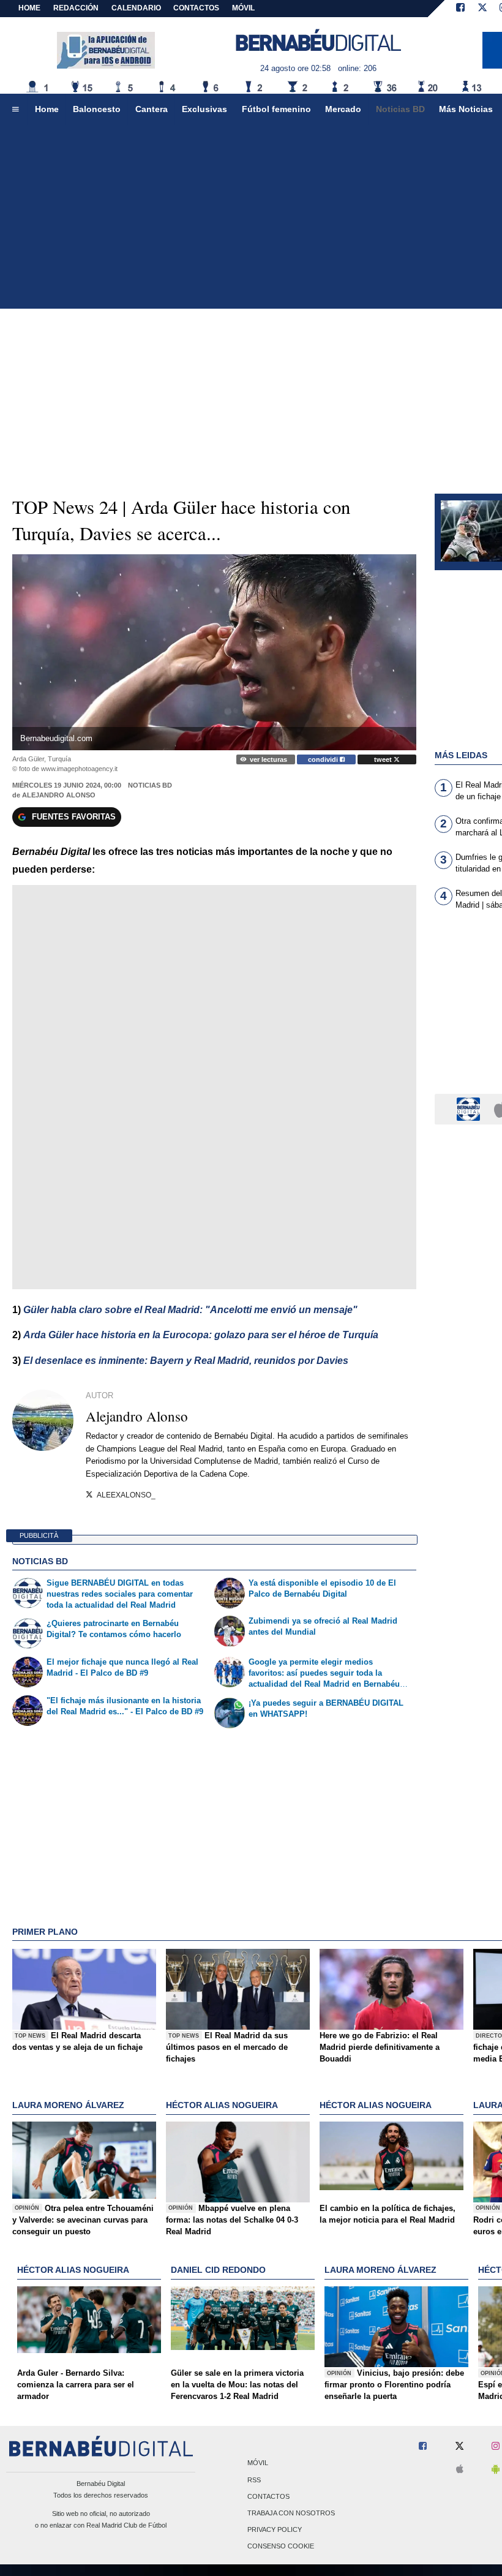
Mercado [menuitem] (343, 109)
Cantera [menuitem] (152, 109)
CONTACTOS (196, 8)
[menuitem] (15, 110)
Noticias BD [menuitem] (400, 109)
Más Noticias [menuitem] (466, 109)
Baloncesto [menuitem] (97, 109)
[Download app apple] (460, 2470)
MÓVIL (243, 8)
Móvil (258, 2463)
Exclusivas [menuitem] (204, 109)
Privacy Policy (275, 2530)
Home (29, 8)
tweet (384, 759)
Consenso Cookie (281, 2547)
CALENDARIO (136, 8)
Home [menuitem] (47, 109)
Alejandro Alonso (59, 795)
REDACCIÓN (76, 8)
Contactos (268, 2496)
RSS (254, 2480)
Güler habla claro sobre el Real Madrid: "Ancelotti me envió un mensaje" (190, 1310)
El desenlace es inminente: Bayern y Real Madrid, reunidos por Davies (186, 1361)
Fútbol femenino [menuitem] (276, 109)
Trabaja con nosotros (291, 2513)
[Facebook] (460, 9)
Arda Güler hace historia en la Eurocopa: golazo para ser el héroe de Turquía (201, 1335)
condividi (324, 759)
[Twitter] (482, 9)
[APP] (470, 1108)
